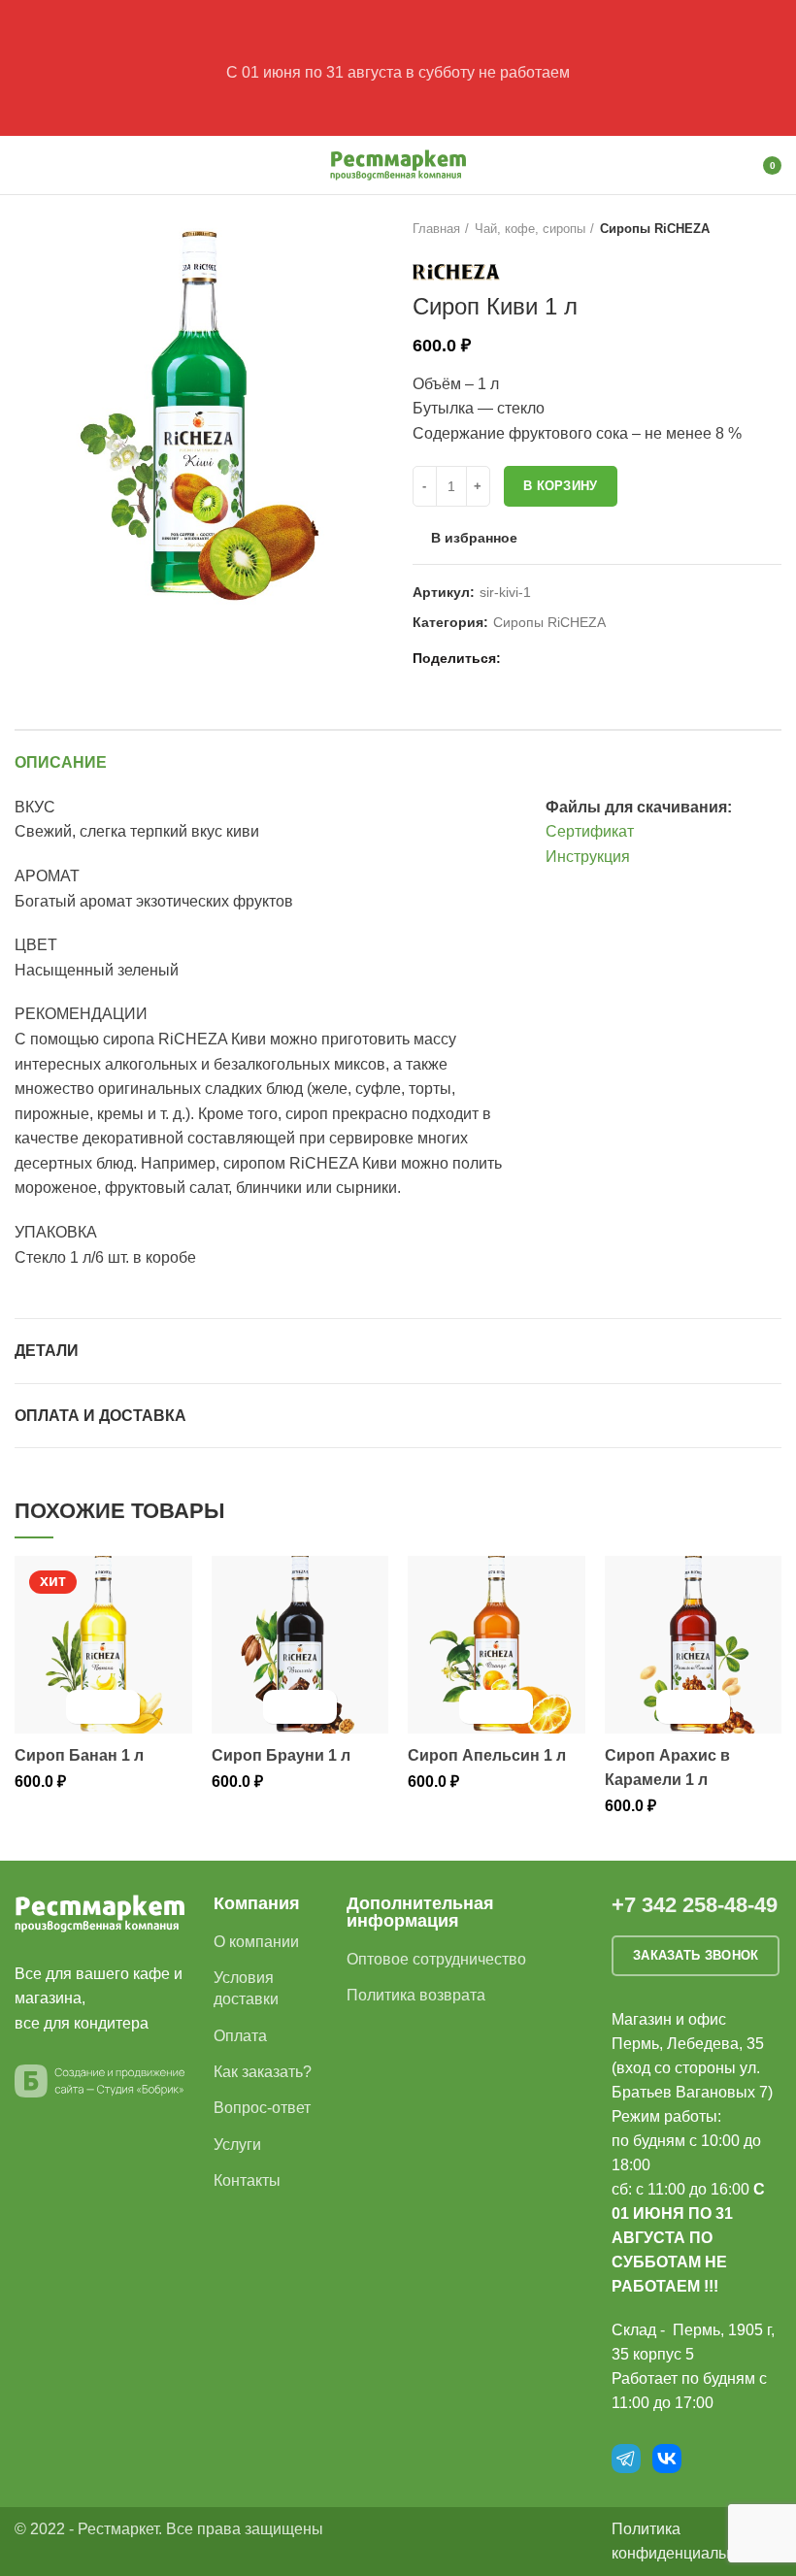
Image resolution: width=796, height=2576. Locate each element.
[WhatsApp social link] (543, 658)
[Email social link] (521, 658)
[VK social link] (565, 658)
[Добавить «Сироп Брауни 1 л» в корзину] (283, 1707)
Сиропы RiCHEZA (655, 229)
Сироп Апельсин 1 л (487, 1755)
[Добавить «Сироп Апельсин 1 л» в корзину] (479, 1707)
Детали (47, 1351)
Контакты (247, 2180)
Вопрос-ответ (262, 2108)
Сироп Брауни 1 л (281, 1755)
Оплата (240, 2036)
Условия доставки (246, 1988)
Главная (436, 229)
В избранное (474, 538)
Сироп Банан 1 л (79, 1755)
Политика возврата (416, 1995)
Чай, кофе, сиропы (530, 229)
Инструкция (588, 857)
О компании (256, 1942)
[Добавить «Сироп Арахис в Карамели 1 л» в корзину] (676, 1707)
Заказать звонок (696, 1955)
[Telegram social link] (588, 658)
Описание (61, 762)
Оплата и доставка (100, 1416)
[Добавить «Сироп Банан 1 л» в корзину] (86, 1707)
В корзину (561, 486)
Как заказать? (263, 2072)
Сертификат (590, 831)
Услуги (237, 2145)
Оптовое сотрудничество (436, 1959)
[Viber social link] (610, 658)
